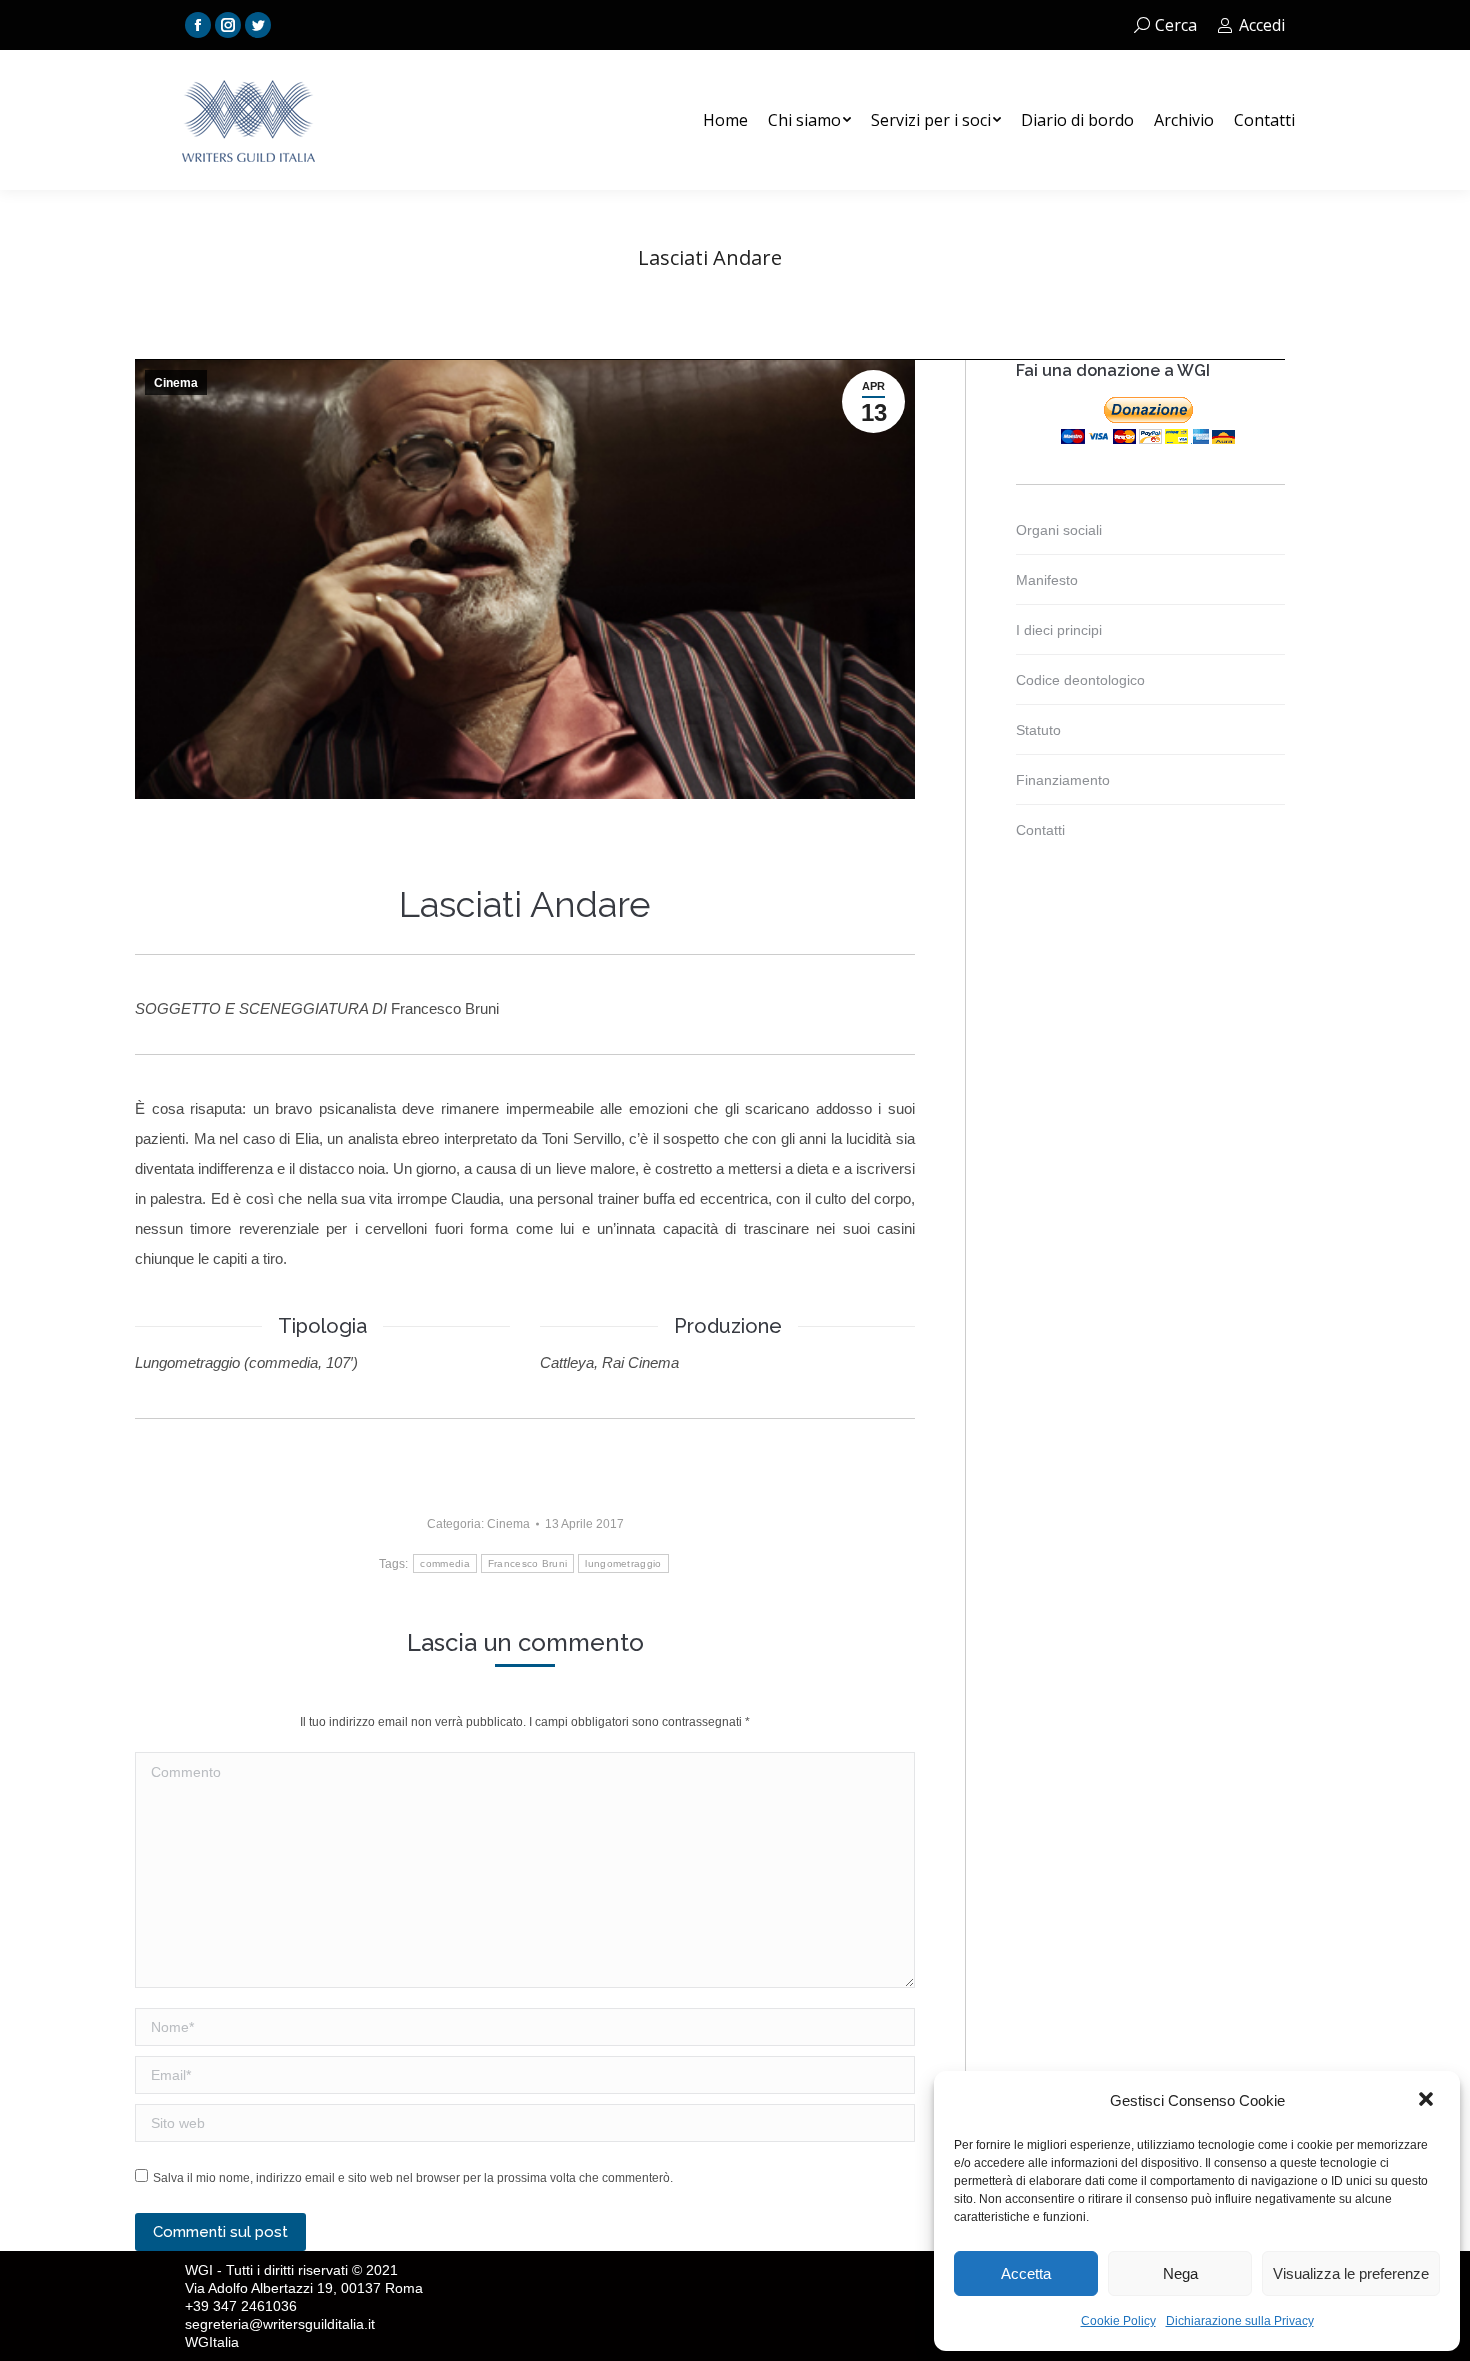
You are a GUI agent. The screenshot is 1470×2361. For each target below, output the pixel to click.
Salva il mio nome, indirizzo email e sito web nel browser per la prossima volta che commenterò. (413, 2178)
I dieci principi (1059, 630)
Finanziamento (1063, 780)
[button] (1428, 2101)
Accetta (1026, 2273)
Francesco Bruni (528, 1563)
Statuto (1038, 730)
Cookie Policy (1118, 2321)
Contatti (1040, 830)
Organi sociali (1059, 530)
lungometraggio (623, 1563)
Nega (1180, 2273)
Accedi (1262, 25)
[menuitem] (725, 120)
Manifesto (1047, 580)
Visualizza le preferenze (1351, 2273)
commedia (444, 1563)
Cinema (176, 383)
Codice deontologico (1080, 680)
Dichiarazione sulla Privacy (1240, 2321)
